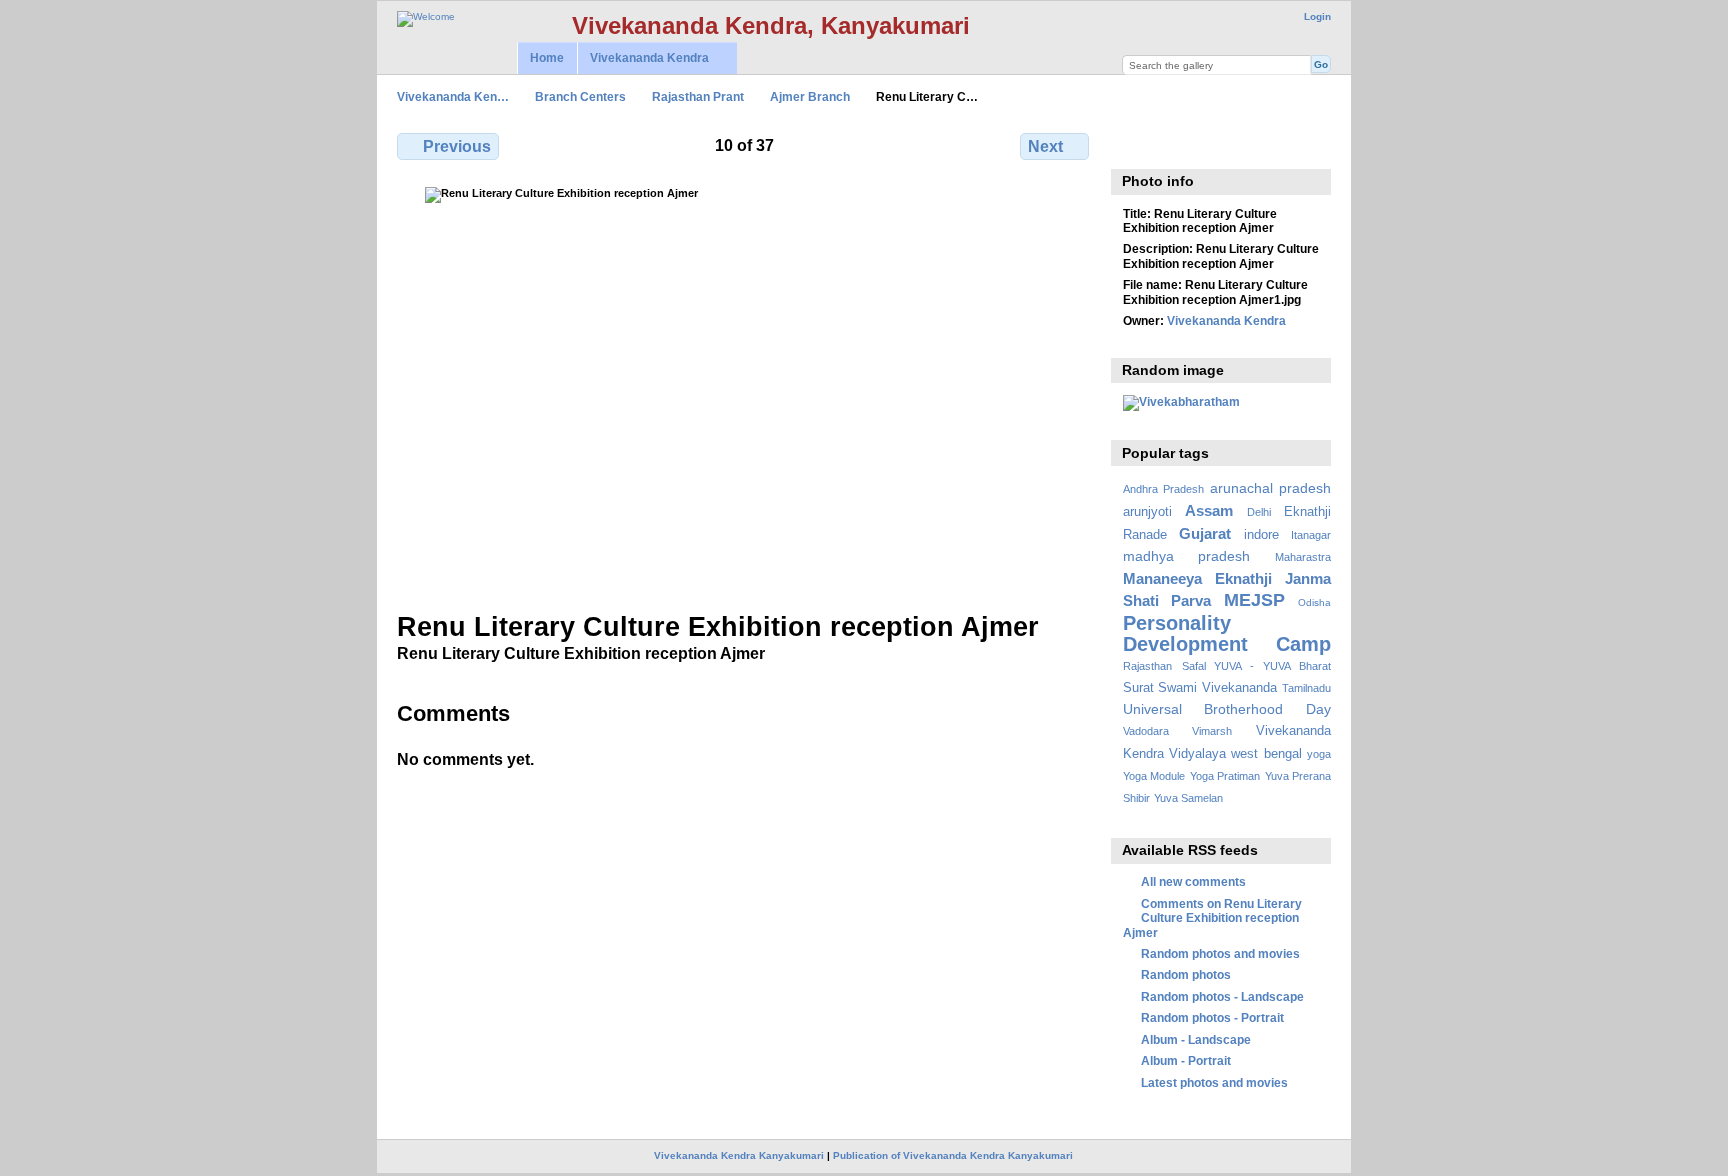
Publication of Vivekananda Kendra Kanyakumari (953, 1155)
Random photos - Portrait (1212, 1017)
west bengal (1266, 754)
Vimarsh (1212, 731)
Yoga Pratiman (1225, 776)
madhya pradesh (1187, 556)
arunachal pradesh (1270, 488)
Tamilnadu (1306, 688)
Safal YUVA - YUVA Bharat (1256, 666)
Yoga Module (1154, 776)
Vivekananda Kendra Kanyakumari (739, 1155)
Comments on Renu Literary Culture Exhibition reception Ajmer (1212, 918)
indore (1261, 535)
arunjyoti (1147, 512)
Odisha (1314, 602)
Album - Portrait (1186, 1060)
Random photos (1186, 974)
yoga (1319, 754)
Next (1045, 146)
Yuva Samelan (1188, 798)
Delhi (1259, 512)
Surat (1138, 688)
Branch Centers (580, 96)
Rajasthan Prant (698, 96)
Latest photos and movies (1214, 1082)
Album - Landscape (1196, 1039)
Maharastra (1303, 557)
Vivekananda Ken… (453, 96)
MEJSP (1254, 599)
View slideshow (1176, 144)
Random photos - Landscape (1222, 996)
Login (1317, 16)
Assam (1209, 510)
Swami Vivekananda (1217, 688)
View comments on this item (1133, 144)
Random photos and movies (1220, 953)
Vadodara (1146, 731)
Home (547, 58)
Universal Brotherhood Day (1227, 709)
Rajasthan (1147, 666)
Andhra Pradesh (1163, 489)
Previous (457, 146)
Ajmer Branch (810, 96)
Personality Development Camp (1227, 633)
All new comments (1193, 881)
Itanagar (1311, 535)
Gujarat (1205, 533)
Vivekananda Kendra (643, 58)
